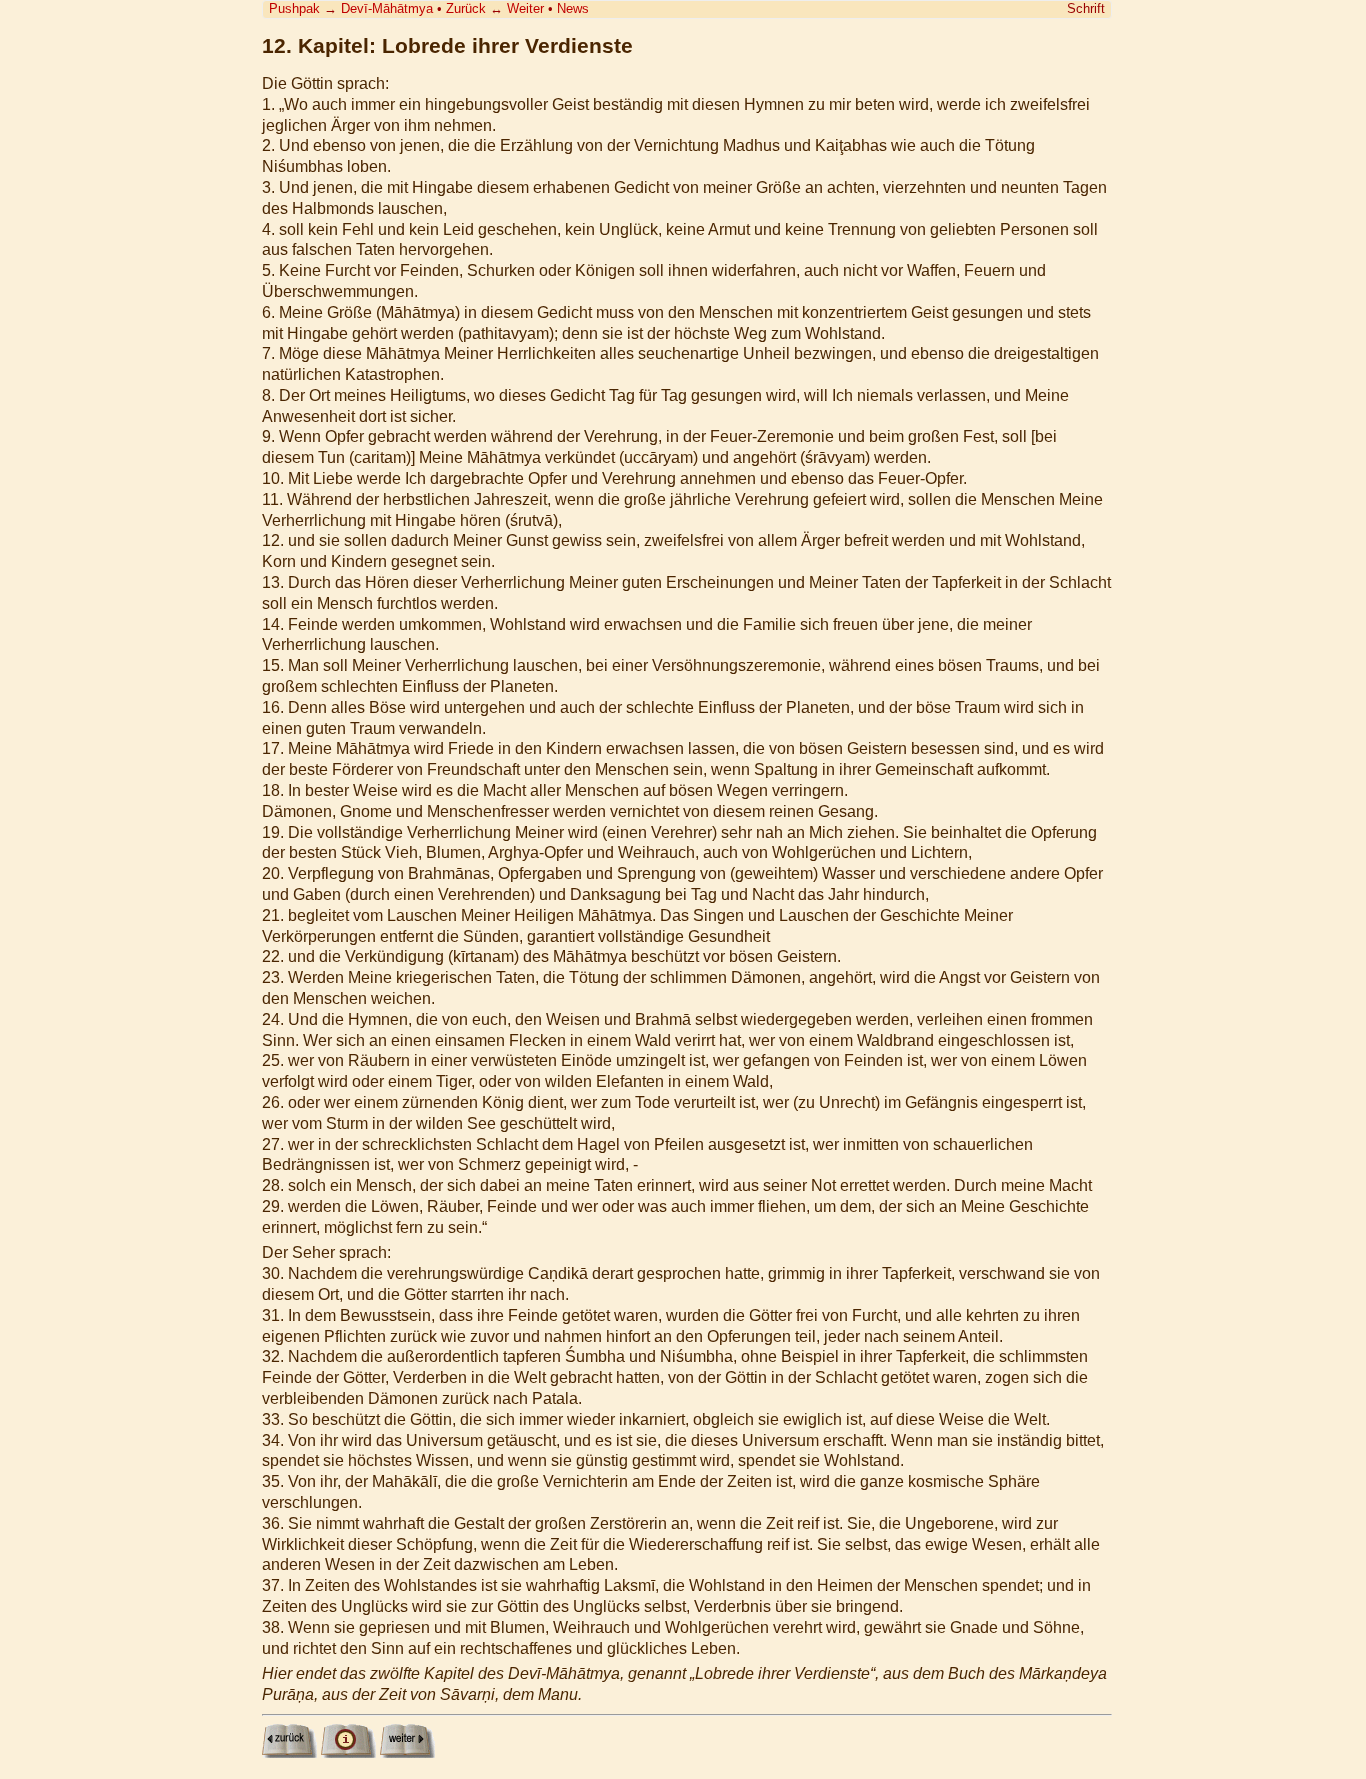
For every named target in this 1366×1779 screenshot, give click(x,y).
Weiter (525, 8)
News (573, 8)
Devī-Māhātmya (387, 8)
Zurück (466, 8)
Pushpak (294, 8)
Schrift (1086, 8)
